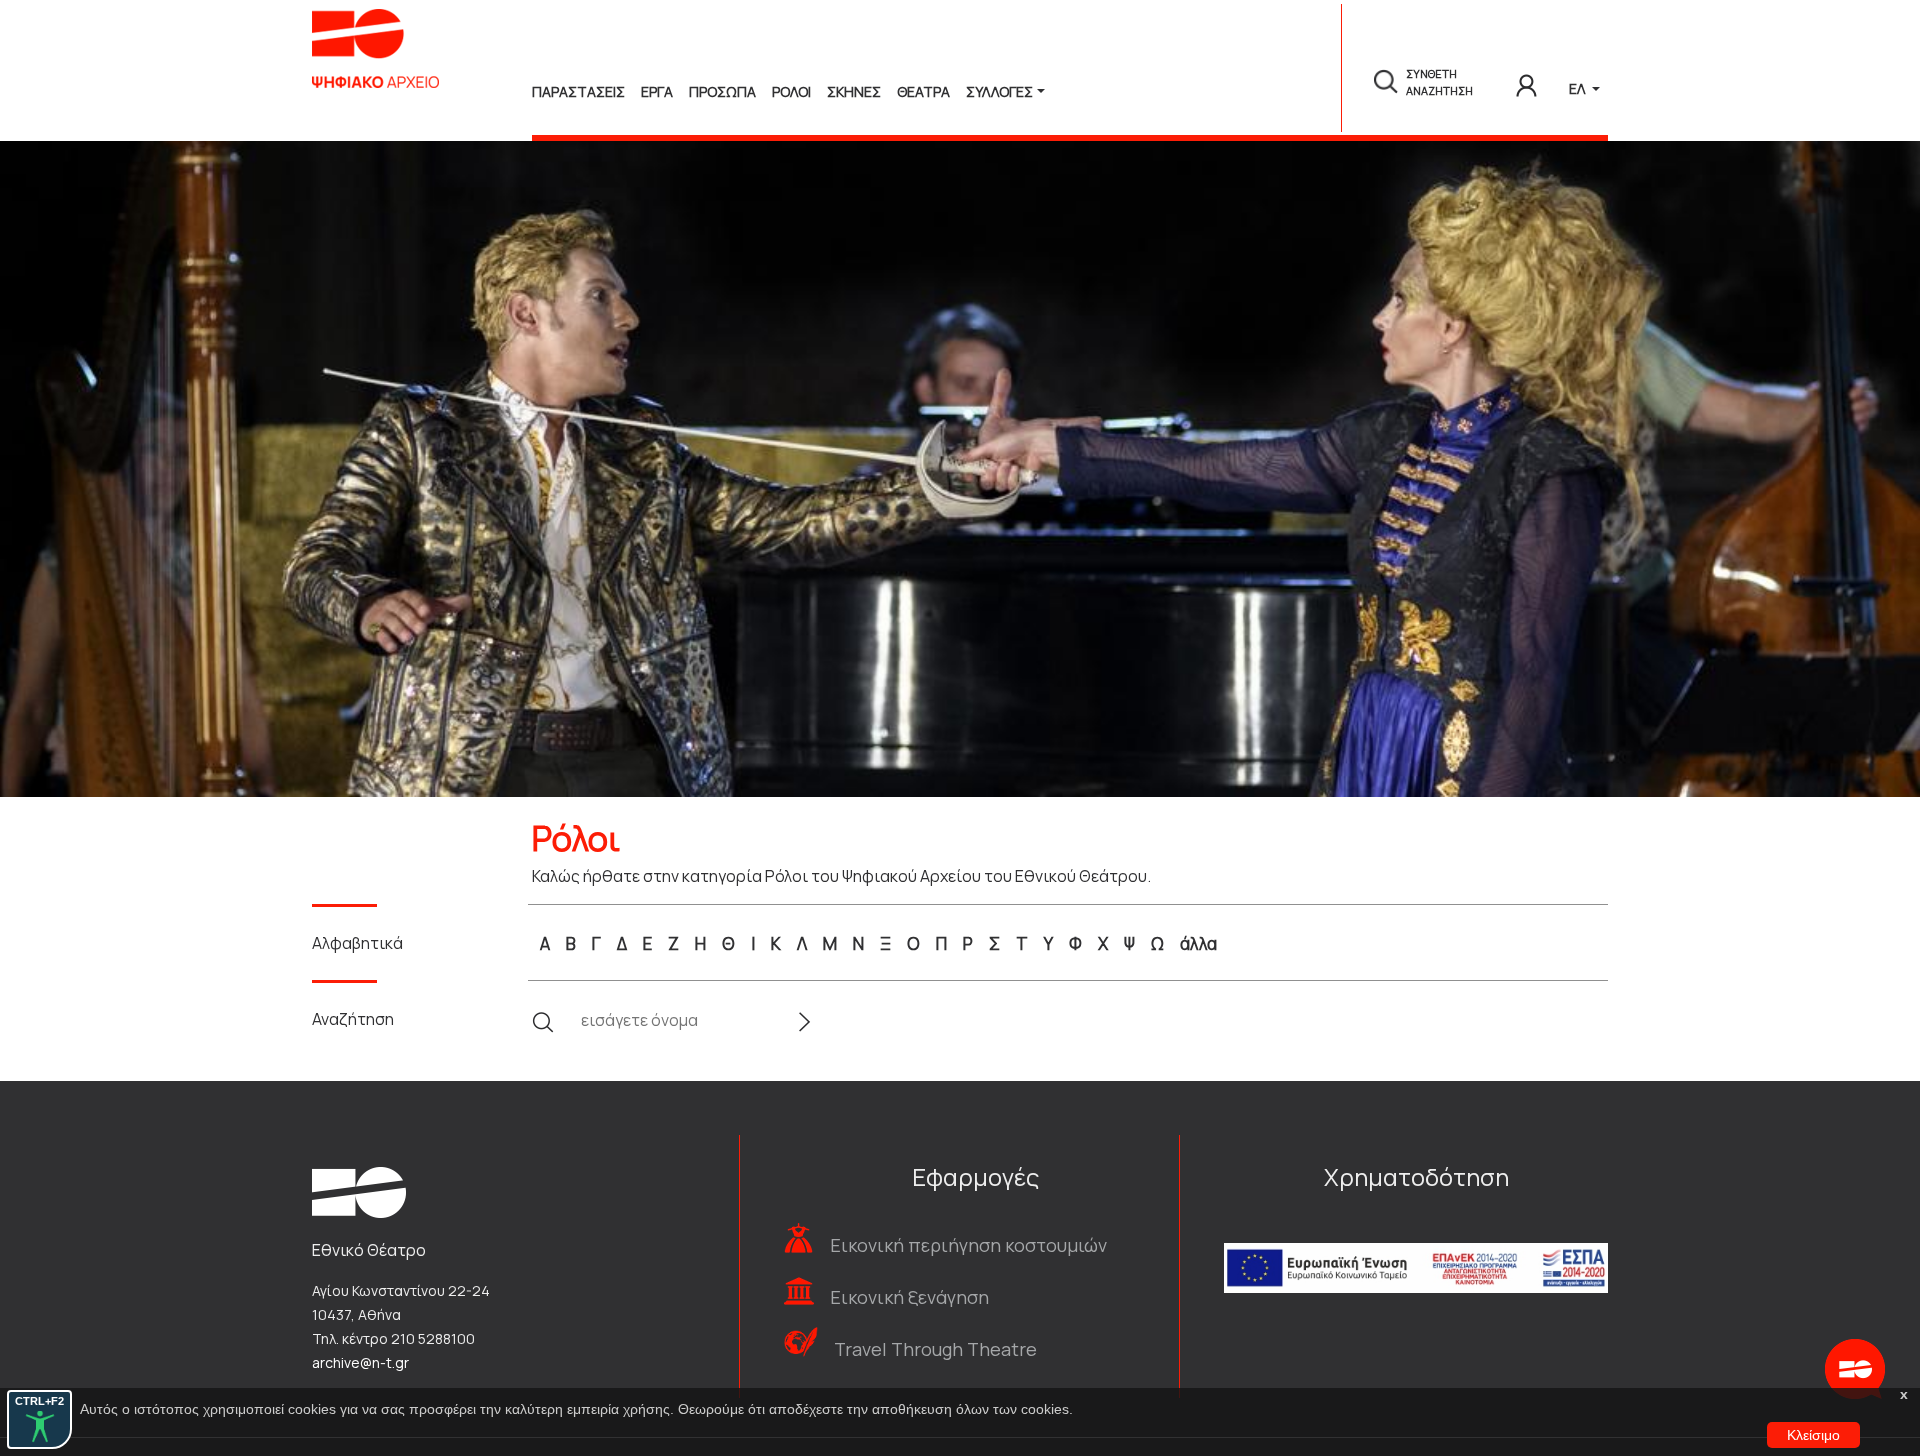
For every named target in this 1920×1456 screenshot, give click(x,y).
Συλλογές (999, 91)
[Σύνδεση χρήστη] (1526, 82)
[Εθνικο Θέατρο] (359, 1191)
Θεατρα (923, 91)
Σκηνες (854, 91)
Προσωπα (722, 91)
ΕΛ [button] (1578, 88)
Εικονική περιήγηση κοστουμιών (968, 1245)
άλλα (1198, 943)
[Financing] (1416, 1241)
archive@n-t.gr (360, 1362)
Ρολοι (791, 91)
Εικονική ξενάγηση (909, 1297)
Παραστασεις (578, 91)
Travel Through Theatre (935, 1349)
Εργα (657, 91)
